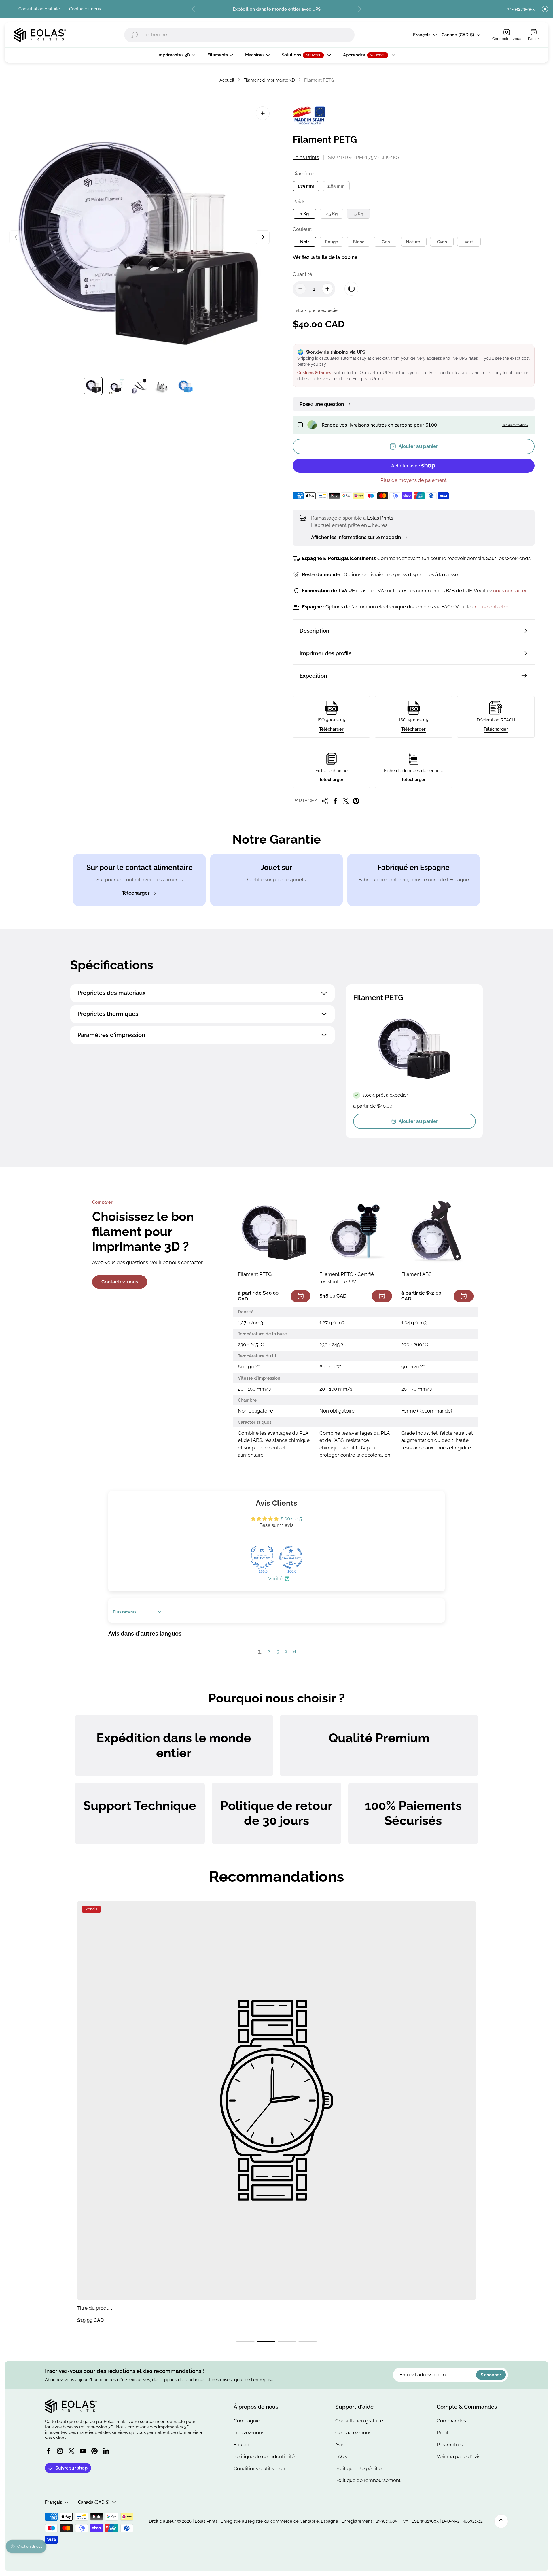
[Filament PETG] (274, 1231)
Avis (340, 2445)
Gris (386, 242)
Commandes (451, 2421)
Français (422, 35)
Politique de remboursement (368, 2480)
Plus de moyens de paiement (414, 480)
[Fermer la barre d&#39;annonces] (545, 9)
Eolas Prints (306, 157)
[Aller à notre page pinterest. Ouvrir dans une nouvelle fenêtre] (94, 2451)
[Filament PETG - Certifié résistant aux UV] (356, 1231)
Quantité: (303, 274)
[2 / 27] (116, 386)
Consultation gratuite (39, 9)
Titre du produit (95, 2308)
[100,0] (262, 1557)
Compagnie (247, 2421)
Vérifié (275, 1579)
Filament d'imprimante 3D (269, 80)
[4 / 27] (162, 386)
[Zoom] (263, 113)
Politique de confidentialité (264, 2456)
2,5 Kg (332, 214)
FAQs (341, 2456)
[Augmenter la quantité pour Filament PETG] (327, 289)
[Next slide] (359, 9)
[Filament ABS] (437, 1231)
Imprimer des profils (325, 653)
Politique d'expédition (360, 2468)
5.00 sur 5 (291, 1519)
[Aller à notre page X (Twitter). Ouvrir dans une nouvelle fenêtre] (71, 2451)
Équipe (241, 2445)
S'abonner (491, 2375)
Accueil (227, 80)
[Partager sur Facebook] (335, 801)
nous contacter (491, 607)
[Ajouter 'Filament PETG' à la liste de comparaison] (351, 289)
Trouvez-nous (249, 2432)
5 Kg (359, 214)
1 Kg (304, 214)
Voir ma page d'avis (459, 2456)
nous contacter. (510, 591)
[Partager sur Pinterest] (356, 801)
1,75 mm (306, 186)
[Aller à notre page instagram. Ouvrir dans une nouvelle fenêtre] (60, 2451)
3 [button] (278, 1651)
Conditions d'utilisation (259, 2468)
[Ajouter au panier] (300, 1296)
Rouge (332, 242)
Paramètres (450, 2445)
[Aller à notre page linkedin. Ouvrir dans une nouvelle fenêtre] (106, 2451)
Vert (469, 242)
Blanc (359, 242)
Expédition (313, 676)
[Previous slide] (194, 9)
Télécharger (331, 729)
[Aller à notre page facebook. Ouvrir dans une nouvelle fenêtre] (48, 2451)
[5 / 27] (185, 386)
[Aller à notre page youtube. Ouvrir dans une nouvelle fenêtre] (83, 2451)
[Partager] (325, 801)
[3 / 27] (139, 386)
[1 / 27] (93, 386)
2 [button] (269, 1651)
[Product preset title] (276, 2100)
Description (314, 631)
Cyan (442, 242)
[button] (286, 1651)
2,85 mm (336, 186)
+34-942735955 (520, 9)
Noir (305, 242)
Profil (443, 2432)
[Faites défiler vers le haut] (501, 2521)
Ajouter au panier (418, 1121)
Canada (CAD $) (458, 35)
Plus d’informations (515, 425)
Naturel (414, 242)
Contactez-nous (85, 9)
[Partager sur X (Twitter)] (346, 801)
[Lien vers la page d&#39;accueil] (71, 2406)
